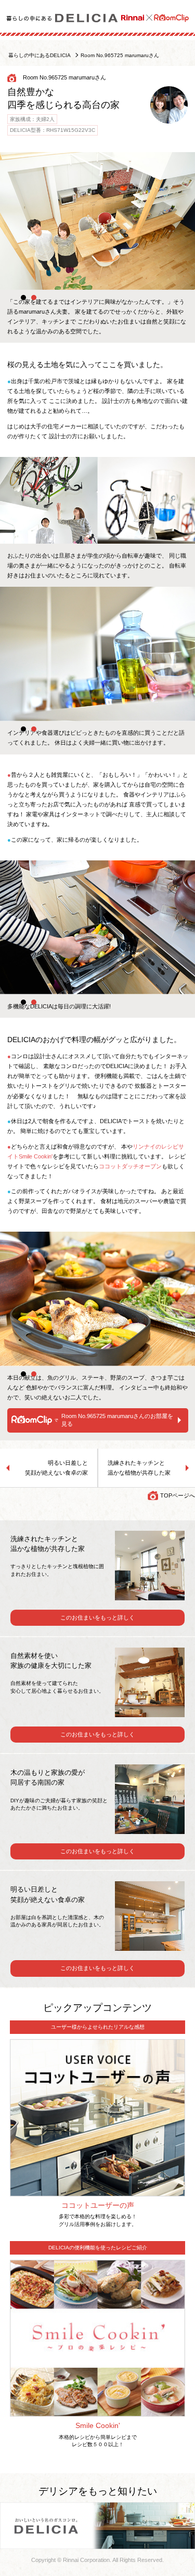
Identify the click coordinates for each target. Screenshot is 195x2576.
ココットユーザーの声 (98, 2205)
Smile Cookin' (98, 2425)
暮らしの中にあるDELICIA (40, 55)
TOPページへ (178, 1495)
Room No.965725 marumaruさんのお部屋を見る (117, 1420)
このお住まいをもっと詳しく (97, 1617)
